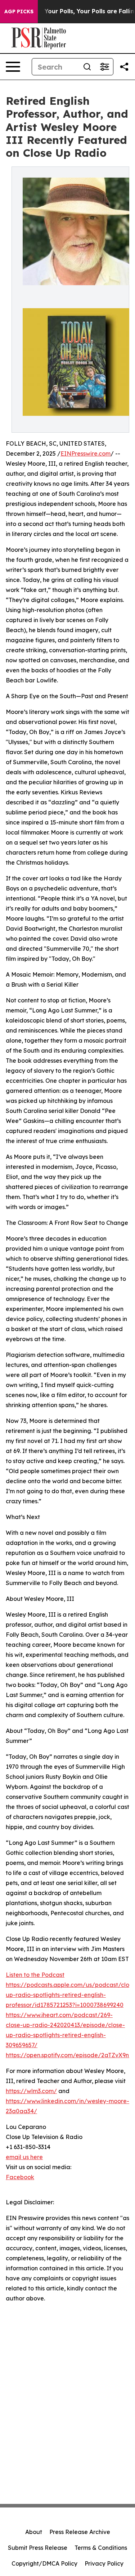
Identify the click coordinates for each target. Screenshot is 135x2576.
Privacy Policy (104, 2563)
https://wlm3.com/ (31, 2091)
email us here (24, 2157)
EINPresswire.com (85, 453)
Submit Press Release (38, 2548)
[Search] (87, 67)
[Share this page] (124, 67)
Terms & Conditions (101, 2548)
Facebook (20, 2177)
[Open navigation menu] (13, 67)
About (34, 2532)
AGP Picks (19, 11)
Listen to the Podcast (35, 1975)
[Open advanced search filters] (104, 67)
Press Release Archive (80, 2532)
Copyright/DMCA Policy (44, 2563)
